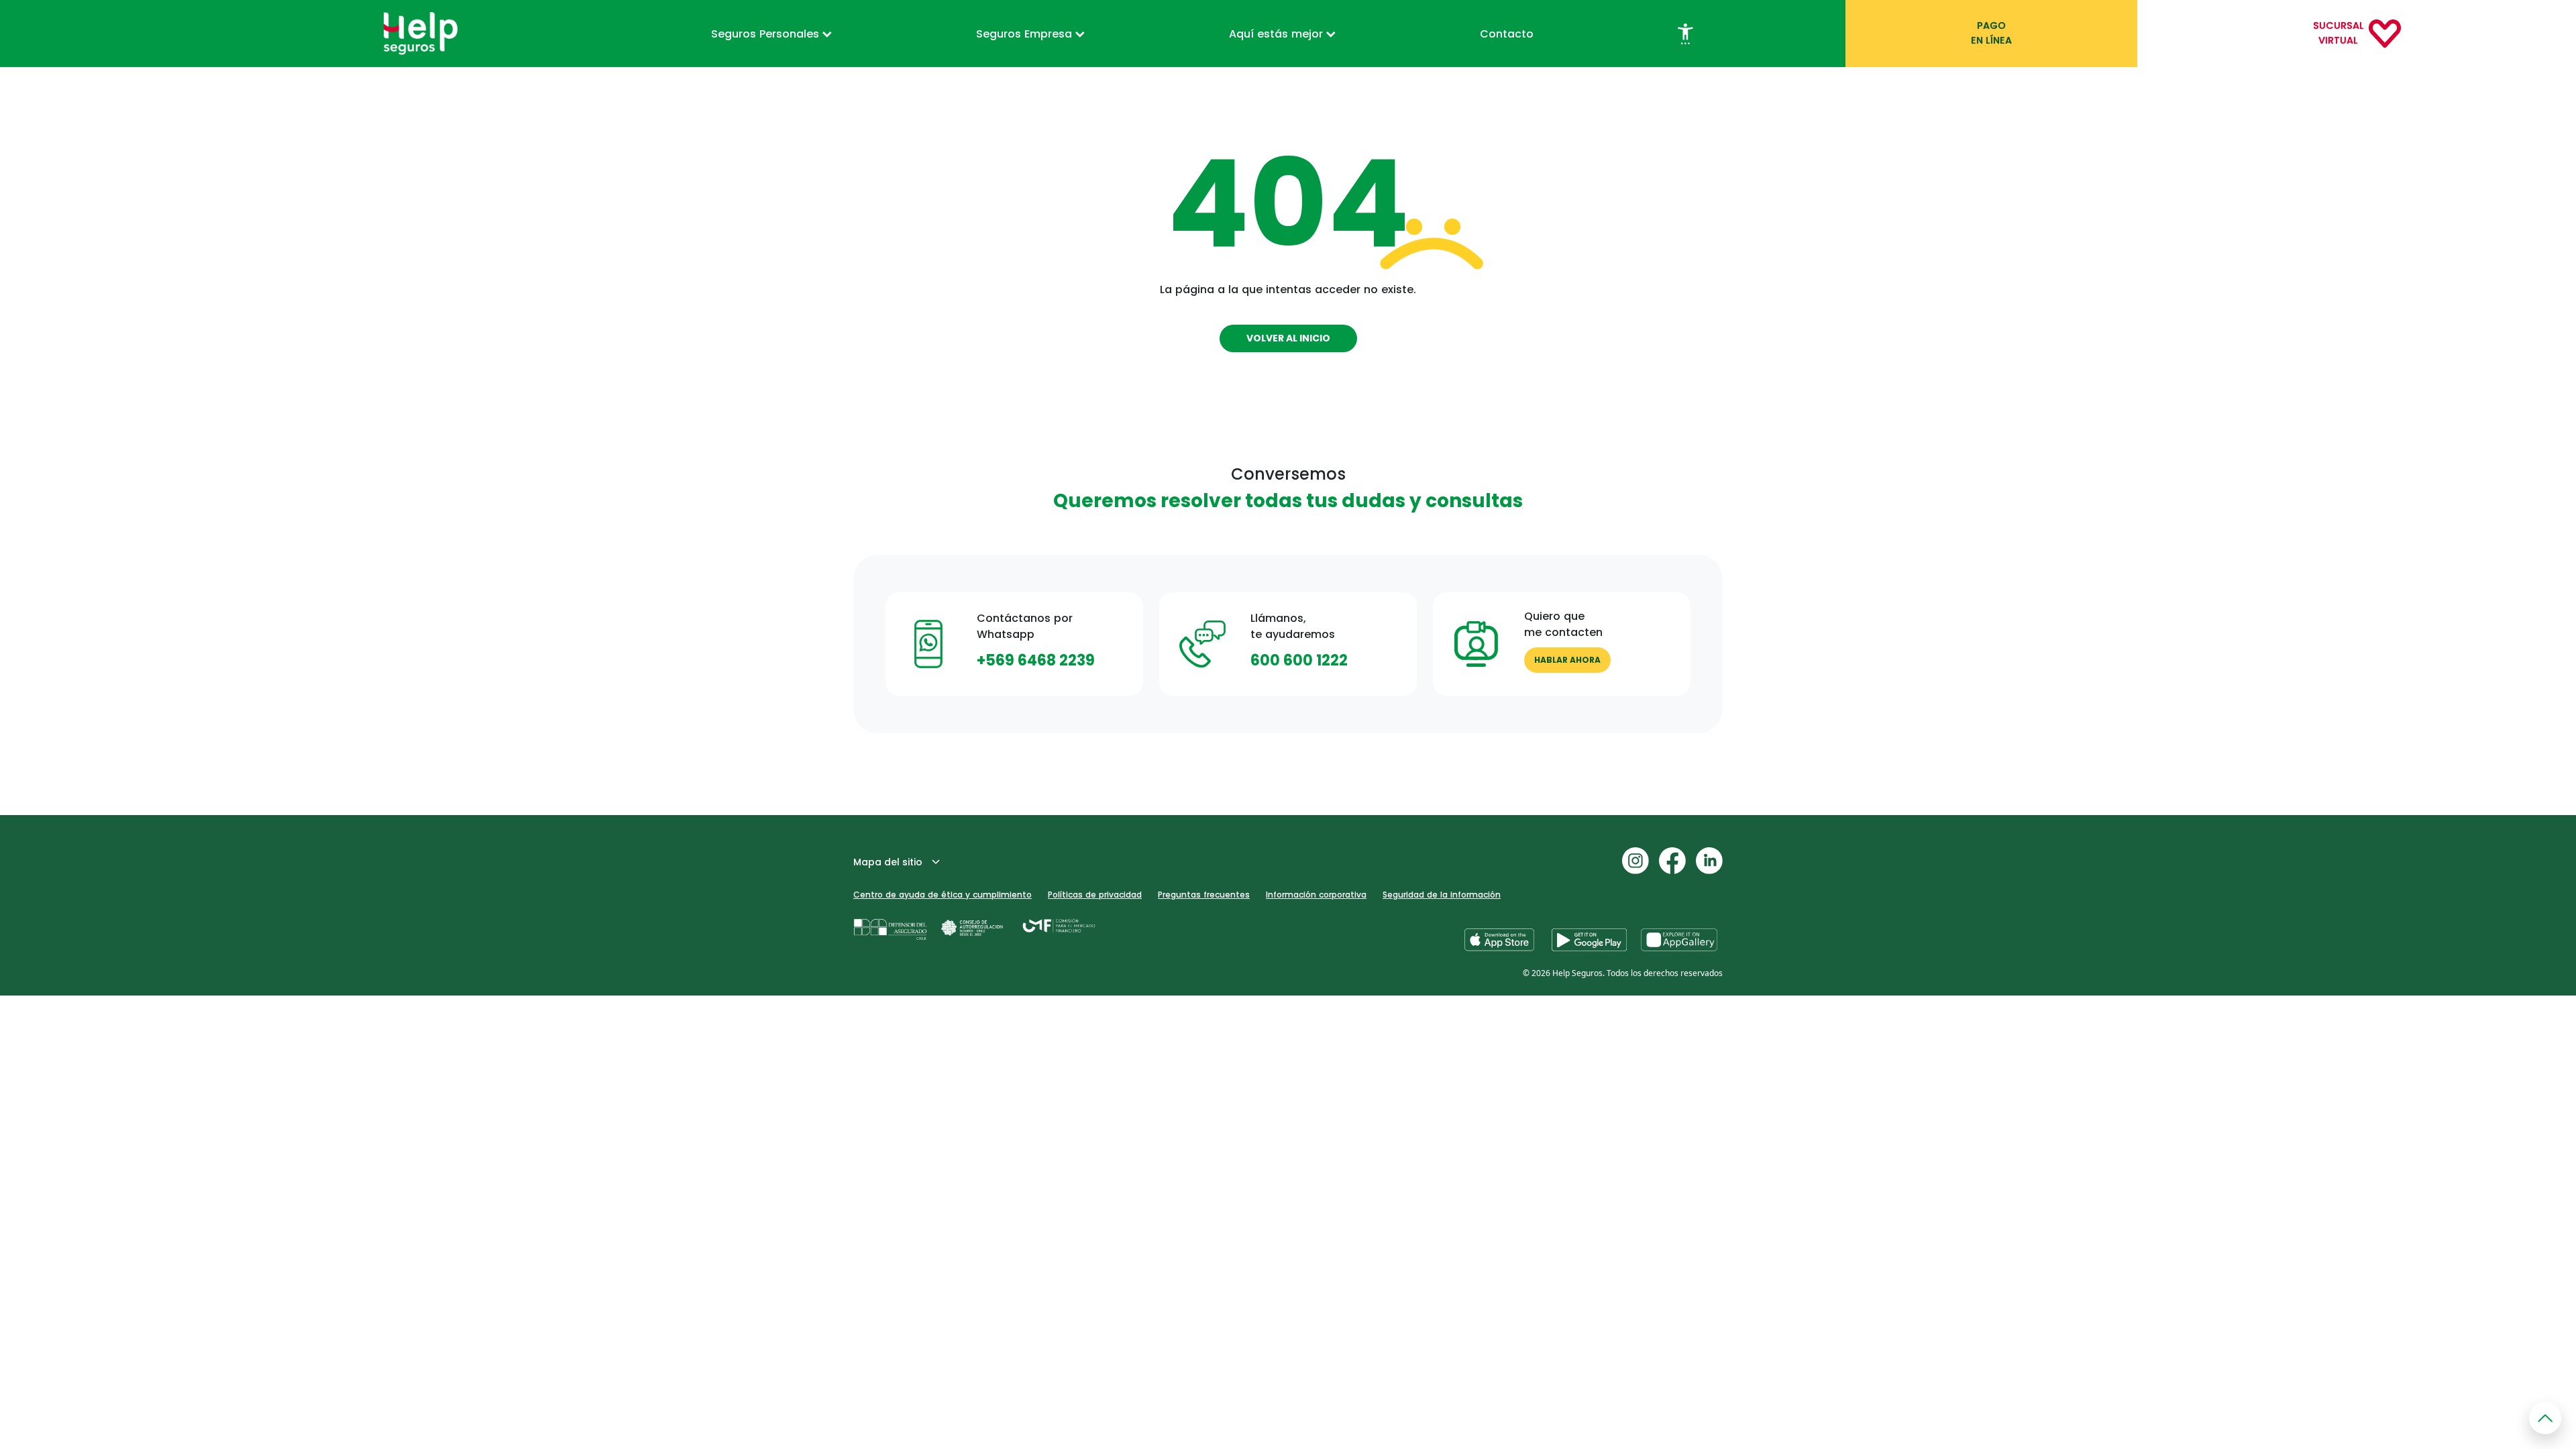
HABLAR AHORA (1567, 660)
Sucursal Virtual (2338, 33)
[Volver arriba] (2545, 1418)
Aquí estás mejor (1278, 34)
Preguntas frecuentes (1204, 895)
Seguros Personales (767, 34)
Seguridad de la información (1442, 895)
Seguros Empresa (1026, 34)
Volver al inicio (1288, 338)
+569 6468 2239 (1036, 660)
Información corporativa (1316, 895)
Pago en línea (1991, 33)
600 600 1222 (1299, 660)
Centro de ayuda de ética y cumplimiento (943, 895)
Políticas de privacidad (1095, 895)
